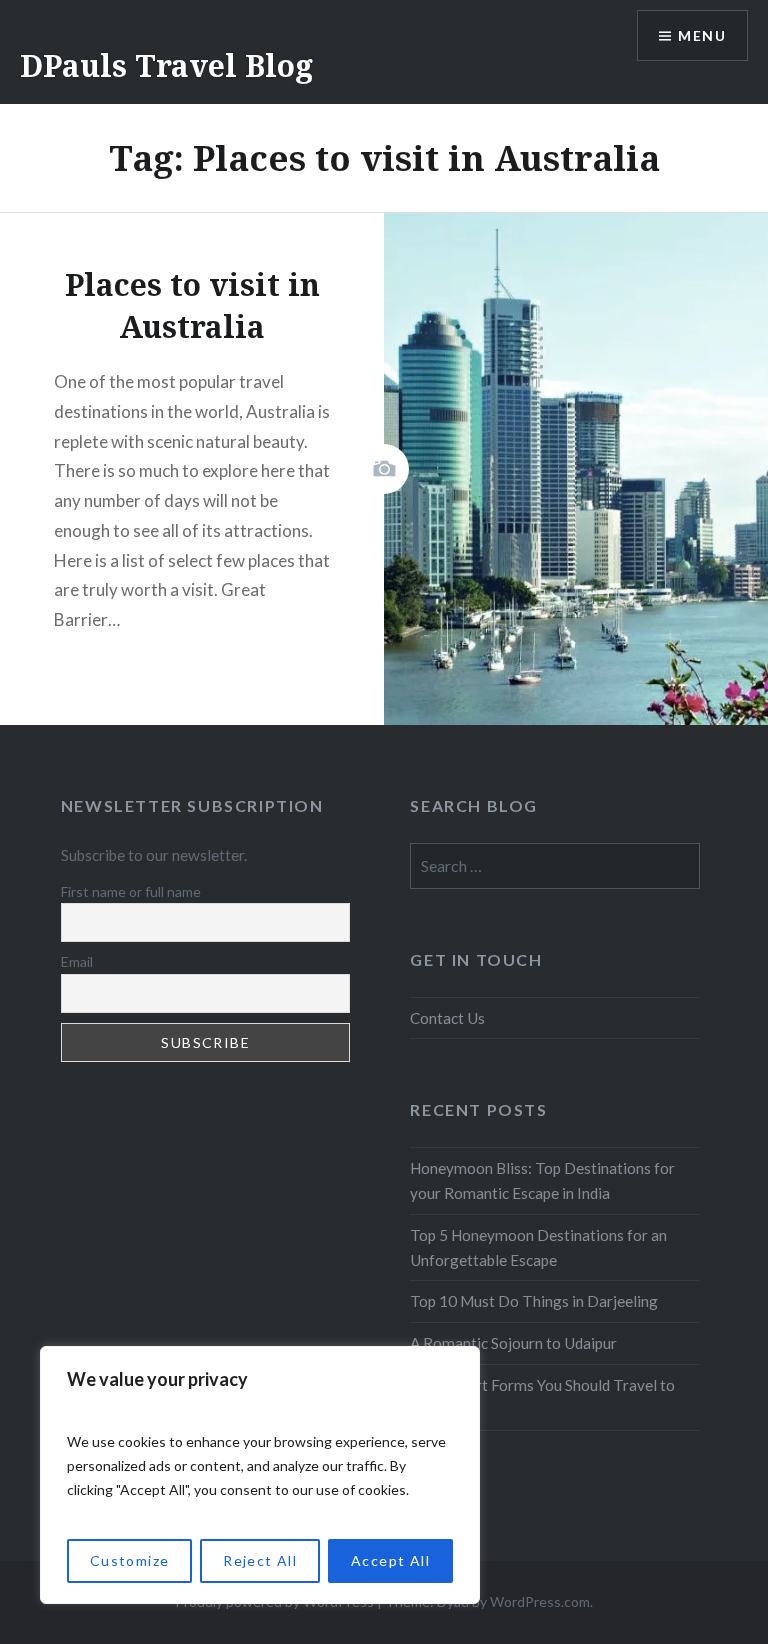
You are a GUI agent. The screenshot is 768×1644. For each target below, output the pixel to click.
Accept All (390, 1560)
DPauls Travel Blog (166, 65)
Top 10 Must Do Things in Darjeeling (534, 1301)
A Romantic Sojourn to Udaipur (513, 1343)
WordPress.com (540, 1601)
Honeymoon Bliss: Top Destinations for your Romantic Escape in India (542, 1180)
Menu (702, 35)
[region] (260, 1475)
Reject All (260, 1560)
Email (77, 961)
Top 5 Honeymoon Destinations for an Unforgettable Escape (538, 1247)
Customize (130, 1560)
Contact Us (447, 1018)
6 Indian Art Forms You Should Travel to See (542, 1397)
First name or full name (131, 891)
